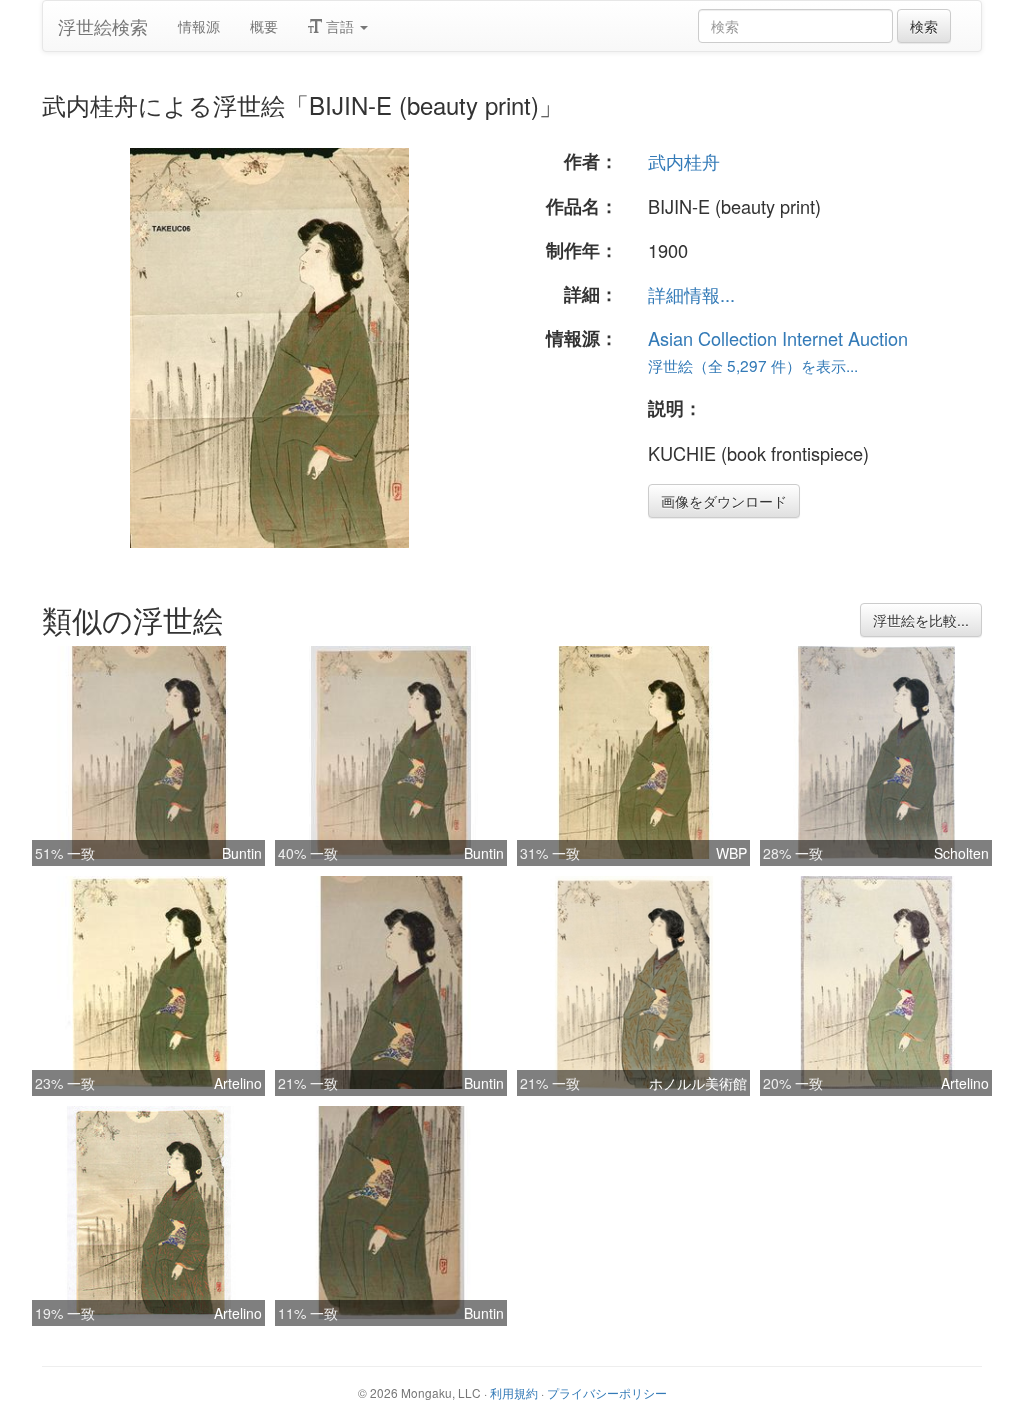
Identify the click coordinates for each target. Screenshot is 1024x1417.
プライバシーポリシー (607, 1392)
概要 (264, 26)
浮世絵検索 (103, 26)
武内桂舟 (684, 161)
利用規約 (514, 1392)
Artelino (238, 1083)
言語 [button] (340, 26)
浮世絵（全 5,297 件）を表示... (753, 365)
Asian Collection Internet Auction (778, 338)
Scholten (961, 853)
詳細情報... (691, 294)
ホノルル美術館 (698, 1083)
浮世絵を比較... (921, 620)
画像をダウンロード (724, 501)
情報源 (199, 26)
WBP (731, 853)
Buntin (242, 853)
